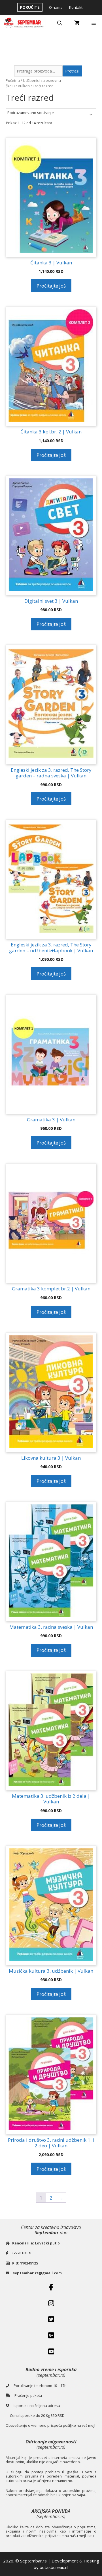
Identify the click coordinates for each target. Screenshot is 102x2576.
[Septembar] (24, 23)
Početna (13, 80)
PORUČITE (30, 7)
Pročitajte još (51, 286)
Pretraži (72, 71)
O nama (56, 7)
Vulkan (24, 86)
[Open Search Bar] (60, 23)
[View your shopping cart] (77, 23)
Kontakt (76, 7)
